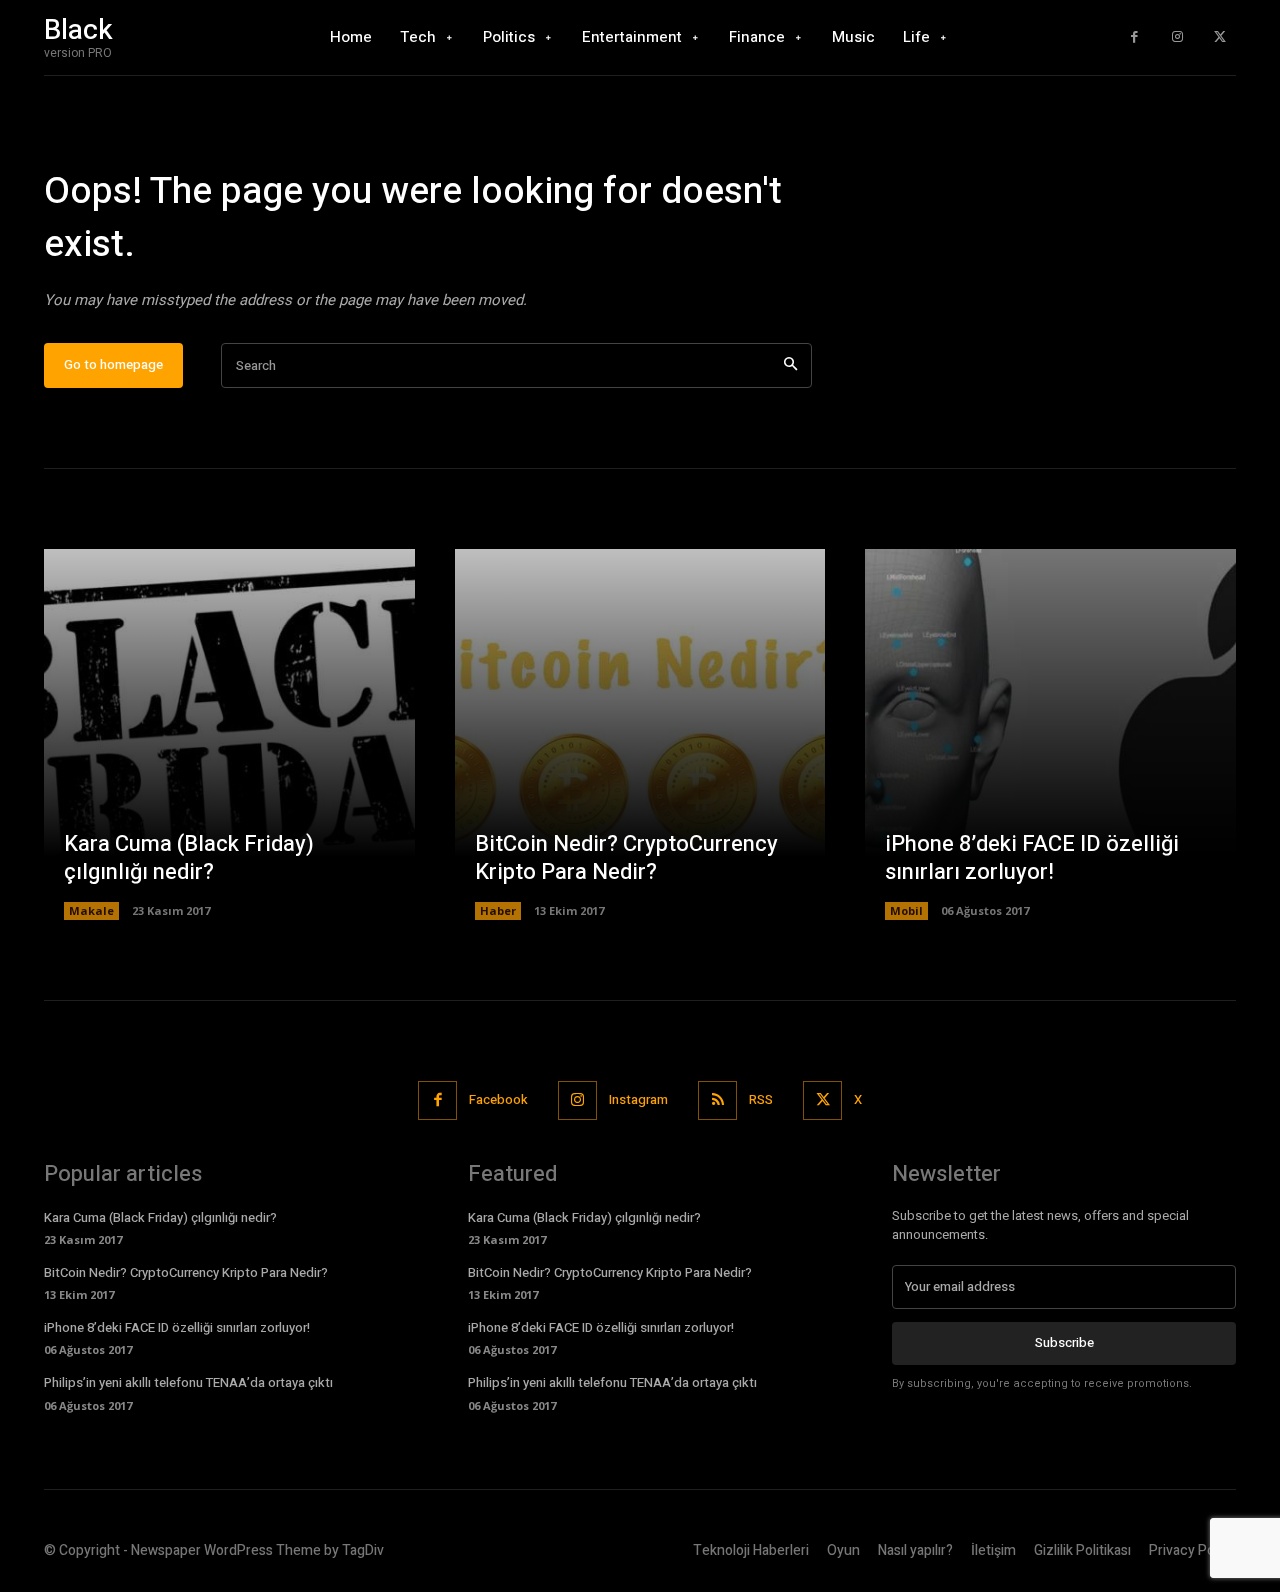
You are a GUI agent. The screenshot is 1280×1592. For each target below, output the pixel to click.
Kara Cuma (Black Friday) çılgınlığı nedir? (189, 858)
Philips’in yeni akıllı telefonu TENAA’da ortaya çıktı (188, 1382)
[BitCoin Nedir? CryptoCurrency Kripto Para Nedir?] (640, 734)
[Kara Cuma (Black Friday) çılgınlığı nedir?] (229, 734)
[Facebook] (1134, 37)
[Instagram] (1177, 37)
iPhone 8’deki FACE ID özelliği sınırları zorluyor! (1032, 858)
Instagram (638, 1099)
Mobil (906, 910)
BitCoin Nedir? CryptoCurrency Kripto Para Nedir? (626, 858)
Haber (498, 910)
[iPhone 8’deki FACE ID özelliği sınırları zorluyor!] (1050, 734)
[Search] (790, 365)
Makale (91, 910)
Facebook (498, 1099)
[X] (1219, 37)
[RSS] (717, 1100)
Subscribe (1064, 1342)
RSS (761, 1099)
